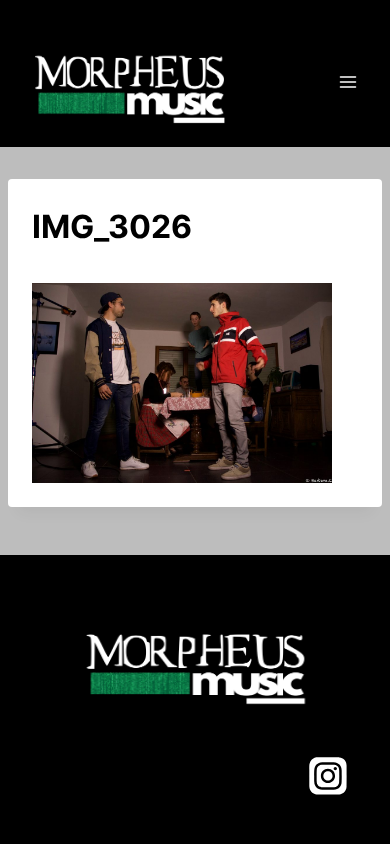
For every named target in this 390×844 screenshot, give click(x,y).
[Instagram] (328, 776)
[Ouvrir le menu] (347, 81)
